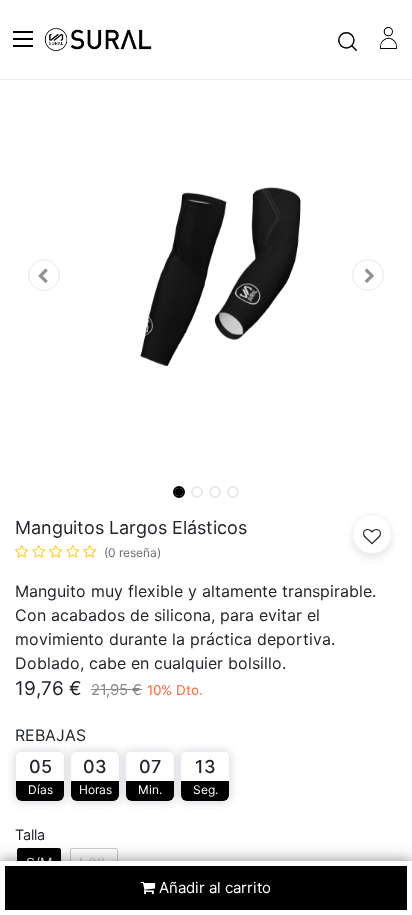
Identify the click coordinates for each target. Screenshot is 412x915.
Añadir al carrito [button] (213, 887)
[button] (43, 275)
